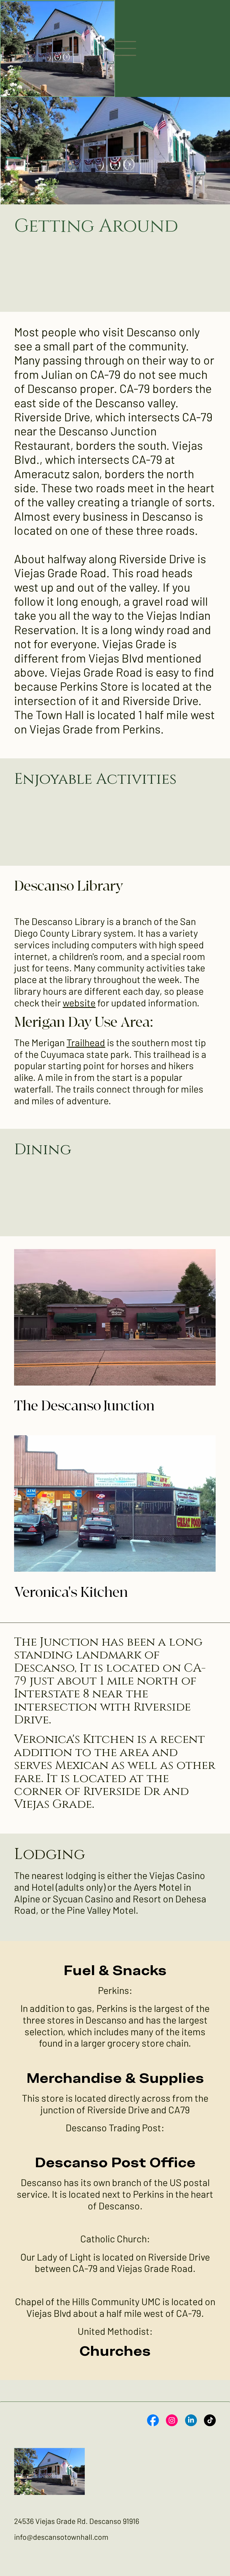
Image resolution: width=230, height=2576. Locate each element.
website (79, 1003)
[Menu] (126, 48)
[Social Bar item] (153, 2420)
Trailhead (86, 1042)
